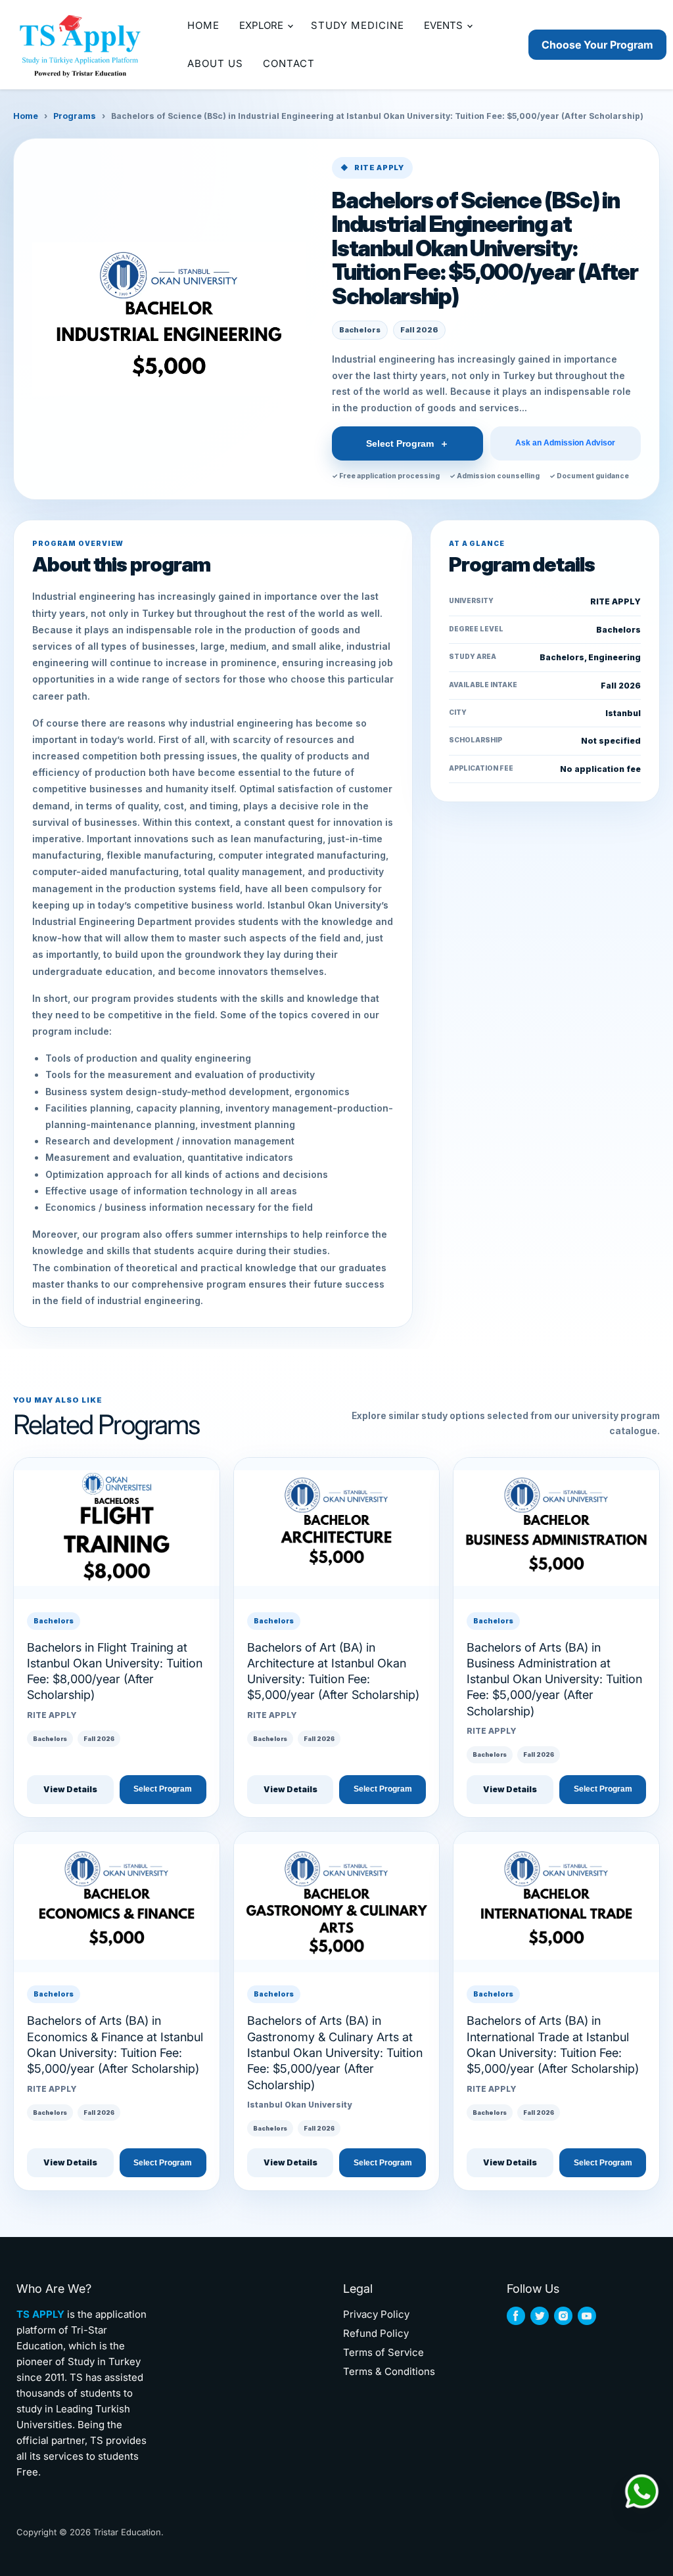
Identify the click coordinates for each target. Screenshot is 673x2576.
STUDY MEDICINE (358, 25)
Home (26, 116)
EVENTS (445, 25)
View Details (70, 1789)
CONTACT (289, 63)
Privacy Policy (376, 2314)
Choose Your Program (597, 45)
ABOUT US (215, 63)
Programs (75, 116)
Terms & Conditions (389, 2371)
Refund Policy (376, 2333)
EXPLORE (263, 25)
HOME (203, 25)
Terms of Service (383, 2352)
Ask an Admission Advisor (565, 443)
